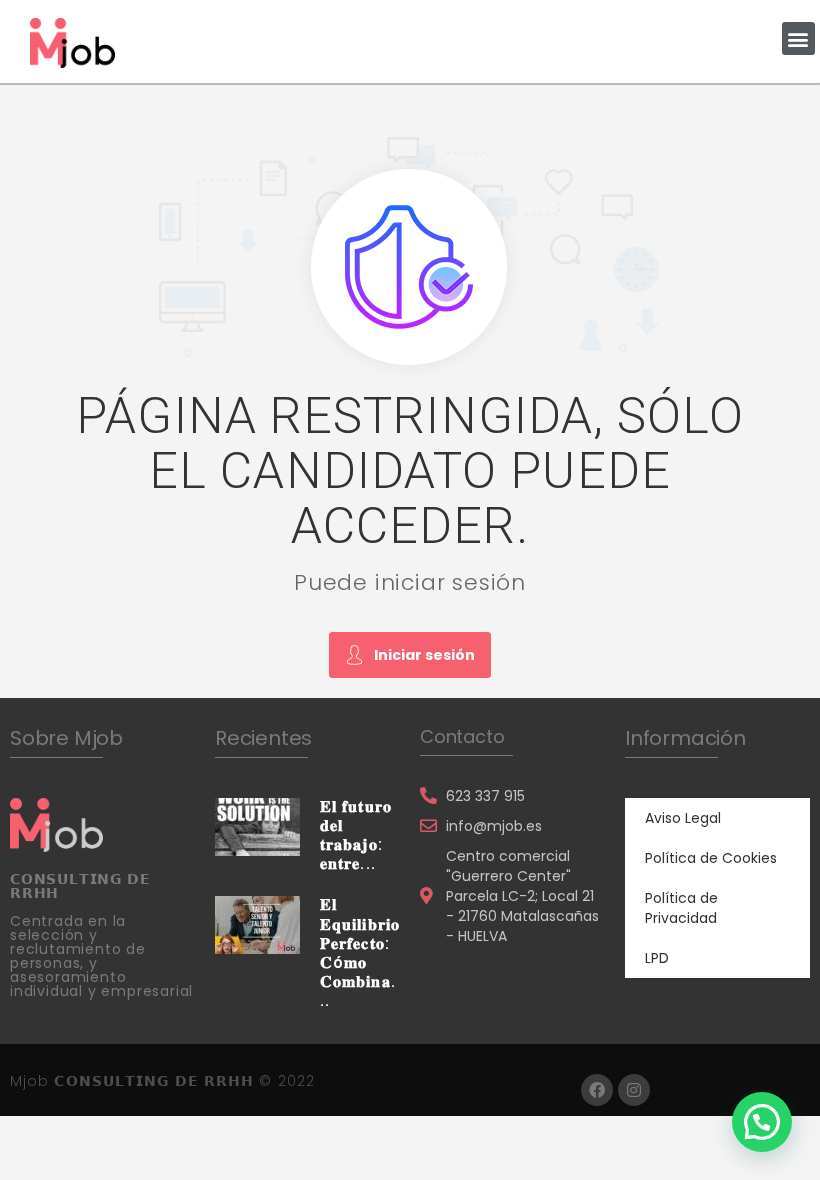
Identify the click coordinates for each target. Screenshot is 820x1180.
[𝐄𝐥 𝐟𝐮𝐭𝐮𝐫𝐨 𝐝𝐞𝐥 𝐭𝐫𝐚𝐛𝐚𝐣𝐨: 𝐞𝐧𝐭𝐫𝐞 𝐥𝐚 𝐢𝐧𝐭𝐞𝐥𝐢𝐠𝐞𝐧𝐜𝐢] (257, 825)
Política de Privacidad (681, 908)
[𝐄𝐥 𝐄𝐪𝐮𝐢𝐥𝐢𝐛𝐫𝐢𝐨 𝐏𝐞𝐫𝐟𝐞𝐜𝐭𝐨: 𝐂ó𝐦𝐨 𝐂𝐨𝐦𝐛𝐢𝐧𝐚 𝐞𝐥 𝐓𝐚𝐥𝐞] (257, 924)
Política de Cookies (711, 858)
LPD (657, 958)
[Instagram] (634, 1090)
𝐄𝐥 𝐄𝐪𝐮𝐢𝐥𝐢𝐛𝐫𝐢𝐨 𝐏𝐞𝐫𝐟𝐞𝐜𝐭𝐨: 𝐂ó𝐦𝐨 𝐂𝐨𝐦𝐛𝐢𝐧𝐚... (360, 952)
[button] (798, 38)
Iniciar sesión (424, 655)
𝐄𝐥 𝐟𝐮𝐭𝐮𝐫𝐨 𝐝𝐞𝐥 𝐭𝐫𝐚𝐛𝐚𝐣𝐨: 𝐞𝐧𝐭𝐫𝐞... (356, 835)
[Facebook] (597, 1090)
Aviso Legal (683, 818)
